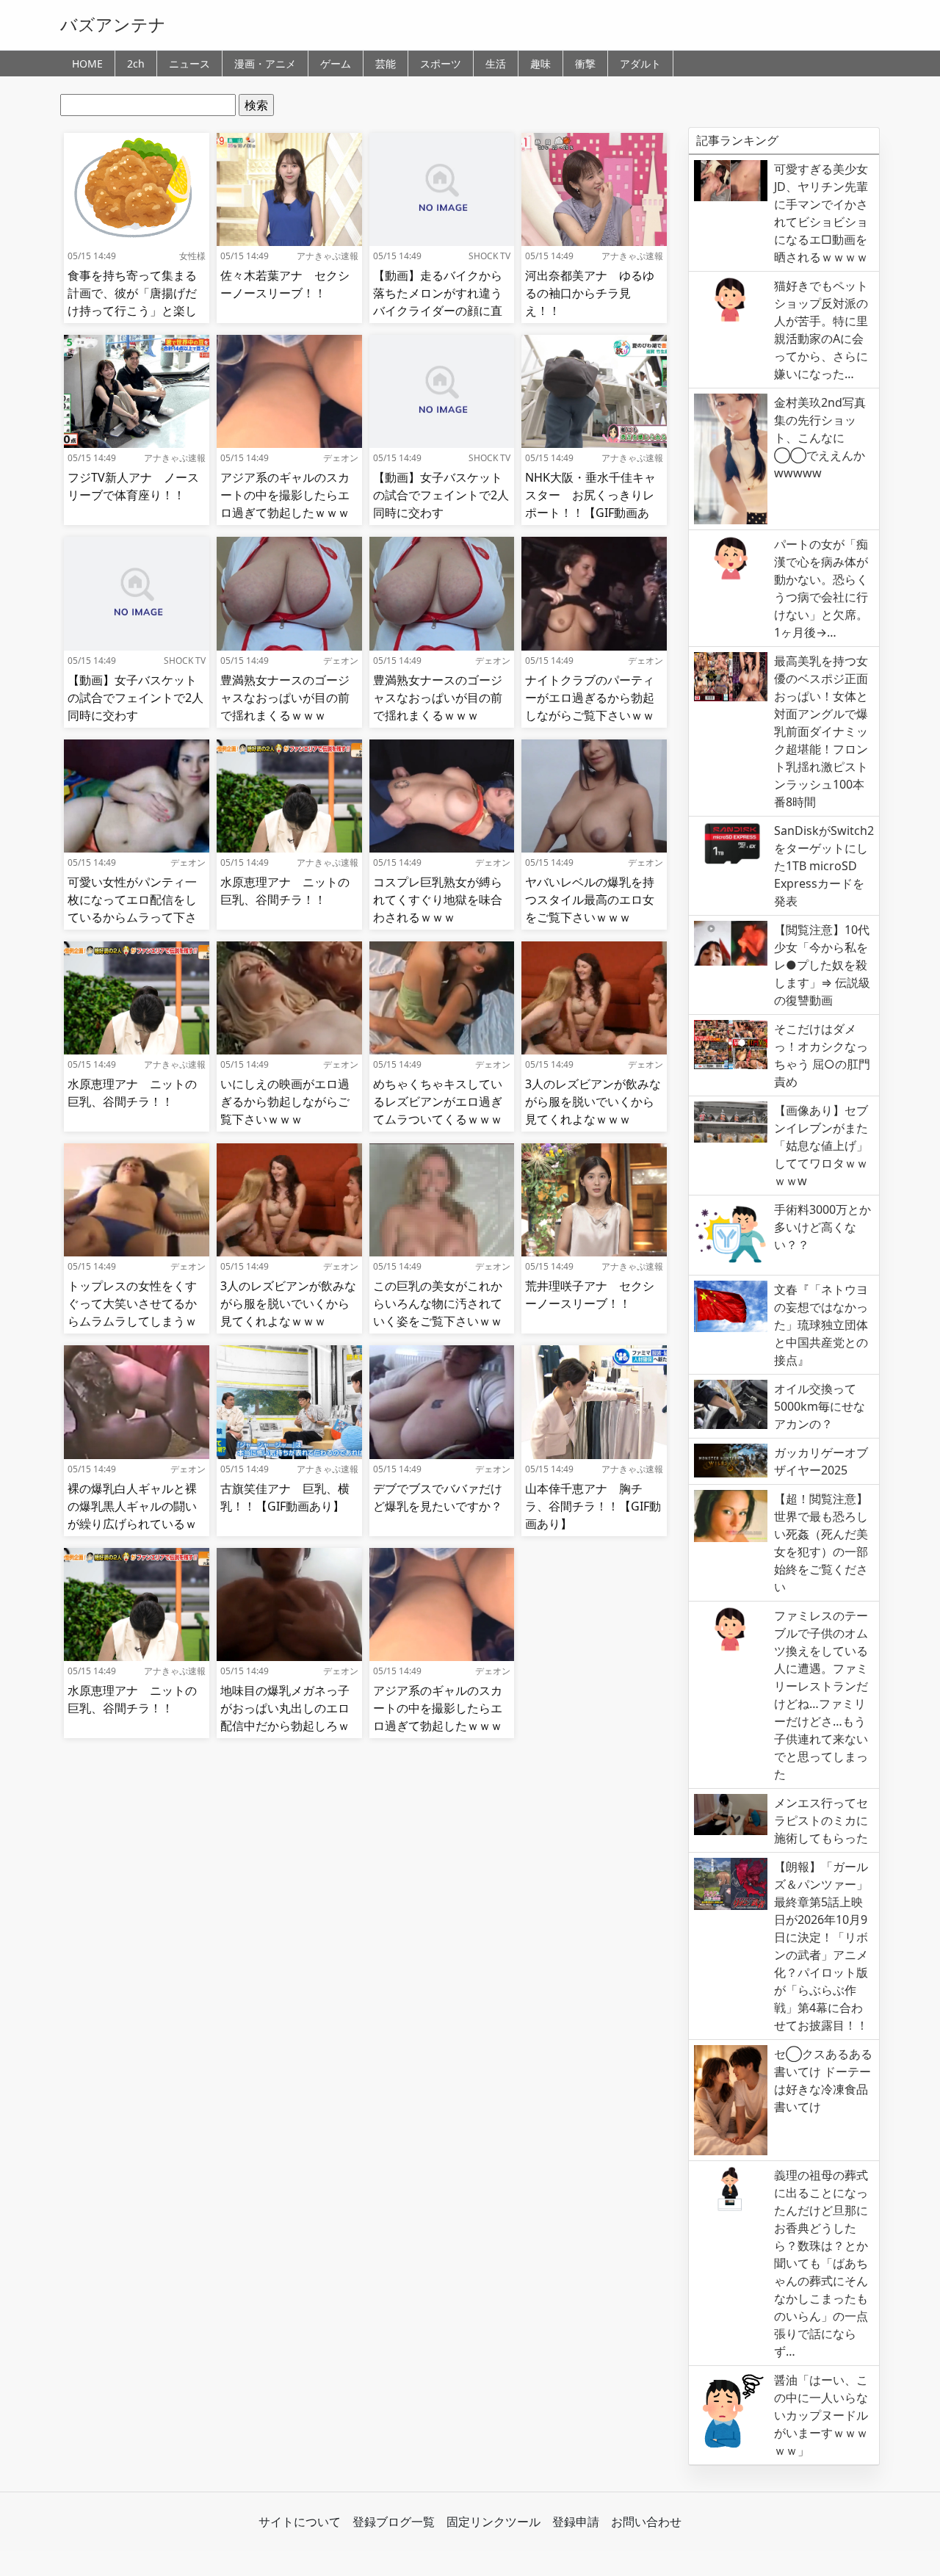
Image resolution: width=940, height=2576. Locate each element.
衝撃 (585, 64)
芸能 (386, 64)
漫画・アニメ (265, 64)
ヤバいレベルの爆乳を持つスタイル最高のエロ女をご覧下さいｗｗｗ (590, 900)
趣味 (540, 64)
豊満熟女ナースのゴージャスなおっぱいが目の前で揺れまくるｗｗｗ (285, 698)
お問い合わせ (646, 2522)
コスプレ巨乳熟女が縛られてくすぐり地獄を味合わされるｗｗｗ (438, 900)
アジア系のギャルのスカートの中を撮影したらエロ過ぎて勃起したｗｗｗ (285, 495)
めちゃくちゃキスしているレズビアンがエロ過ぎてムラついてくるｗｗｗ (438, 1101)
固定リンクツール (493, 2522)
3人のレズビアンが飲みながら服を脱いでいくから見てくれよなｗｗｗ (593, 1101)
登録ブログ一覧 (394, 2522)
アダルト (640, 64)
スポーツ (441, 64)
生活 (496, 64)
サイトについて (300, 2522)
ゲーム (336, 64)
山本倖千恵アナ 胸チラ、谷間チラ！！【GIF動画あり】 (593, 1506)
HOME (87, 64)
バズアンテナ (113, 24)
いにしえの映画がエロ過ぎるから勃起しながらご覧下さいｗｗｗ (285, 1101)
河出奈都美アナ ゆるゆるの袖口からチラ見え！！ (590, 293)
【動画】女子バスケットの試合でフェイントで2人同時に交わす (441, 495)
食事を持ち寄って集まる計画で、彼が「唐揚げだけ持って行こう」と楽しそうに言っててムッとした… (132, 311)
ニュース (189, 64)
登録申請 (576, 2522)
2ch (136, 64)
